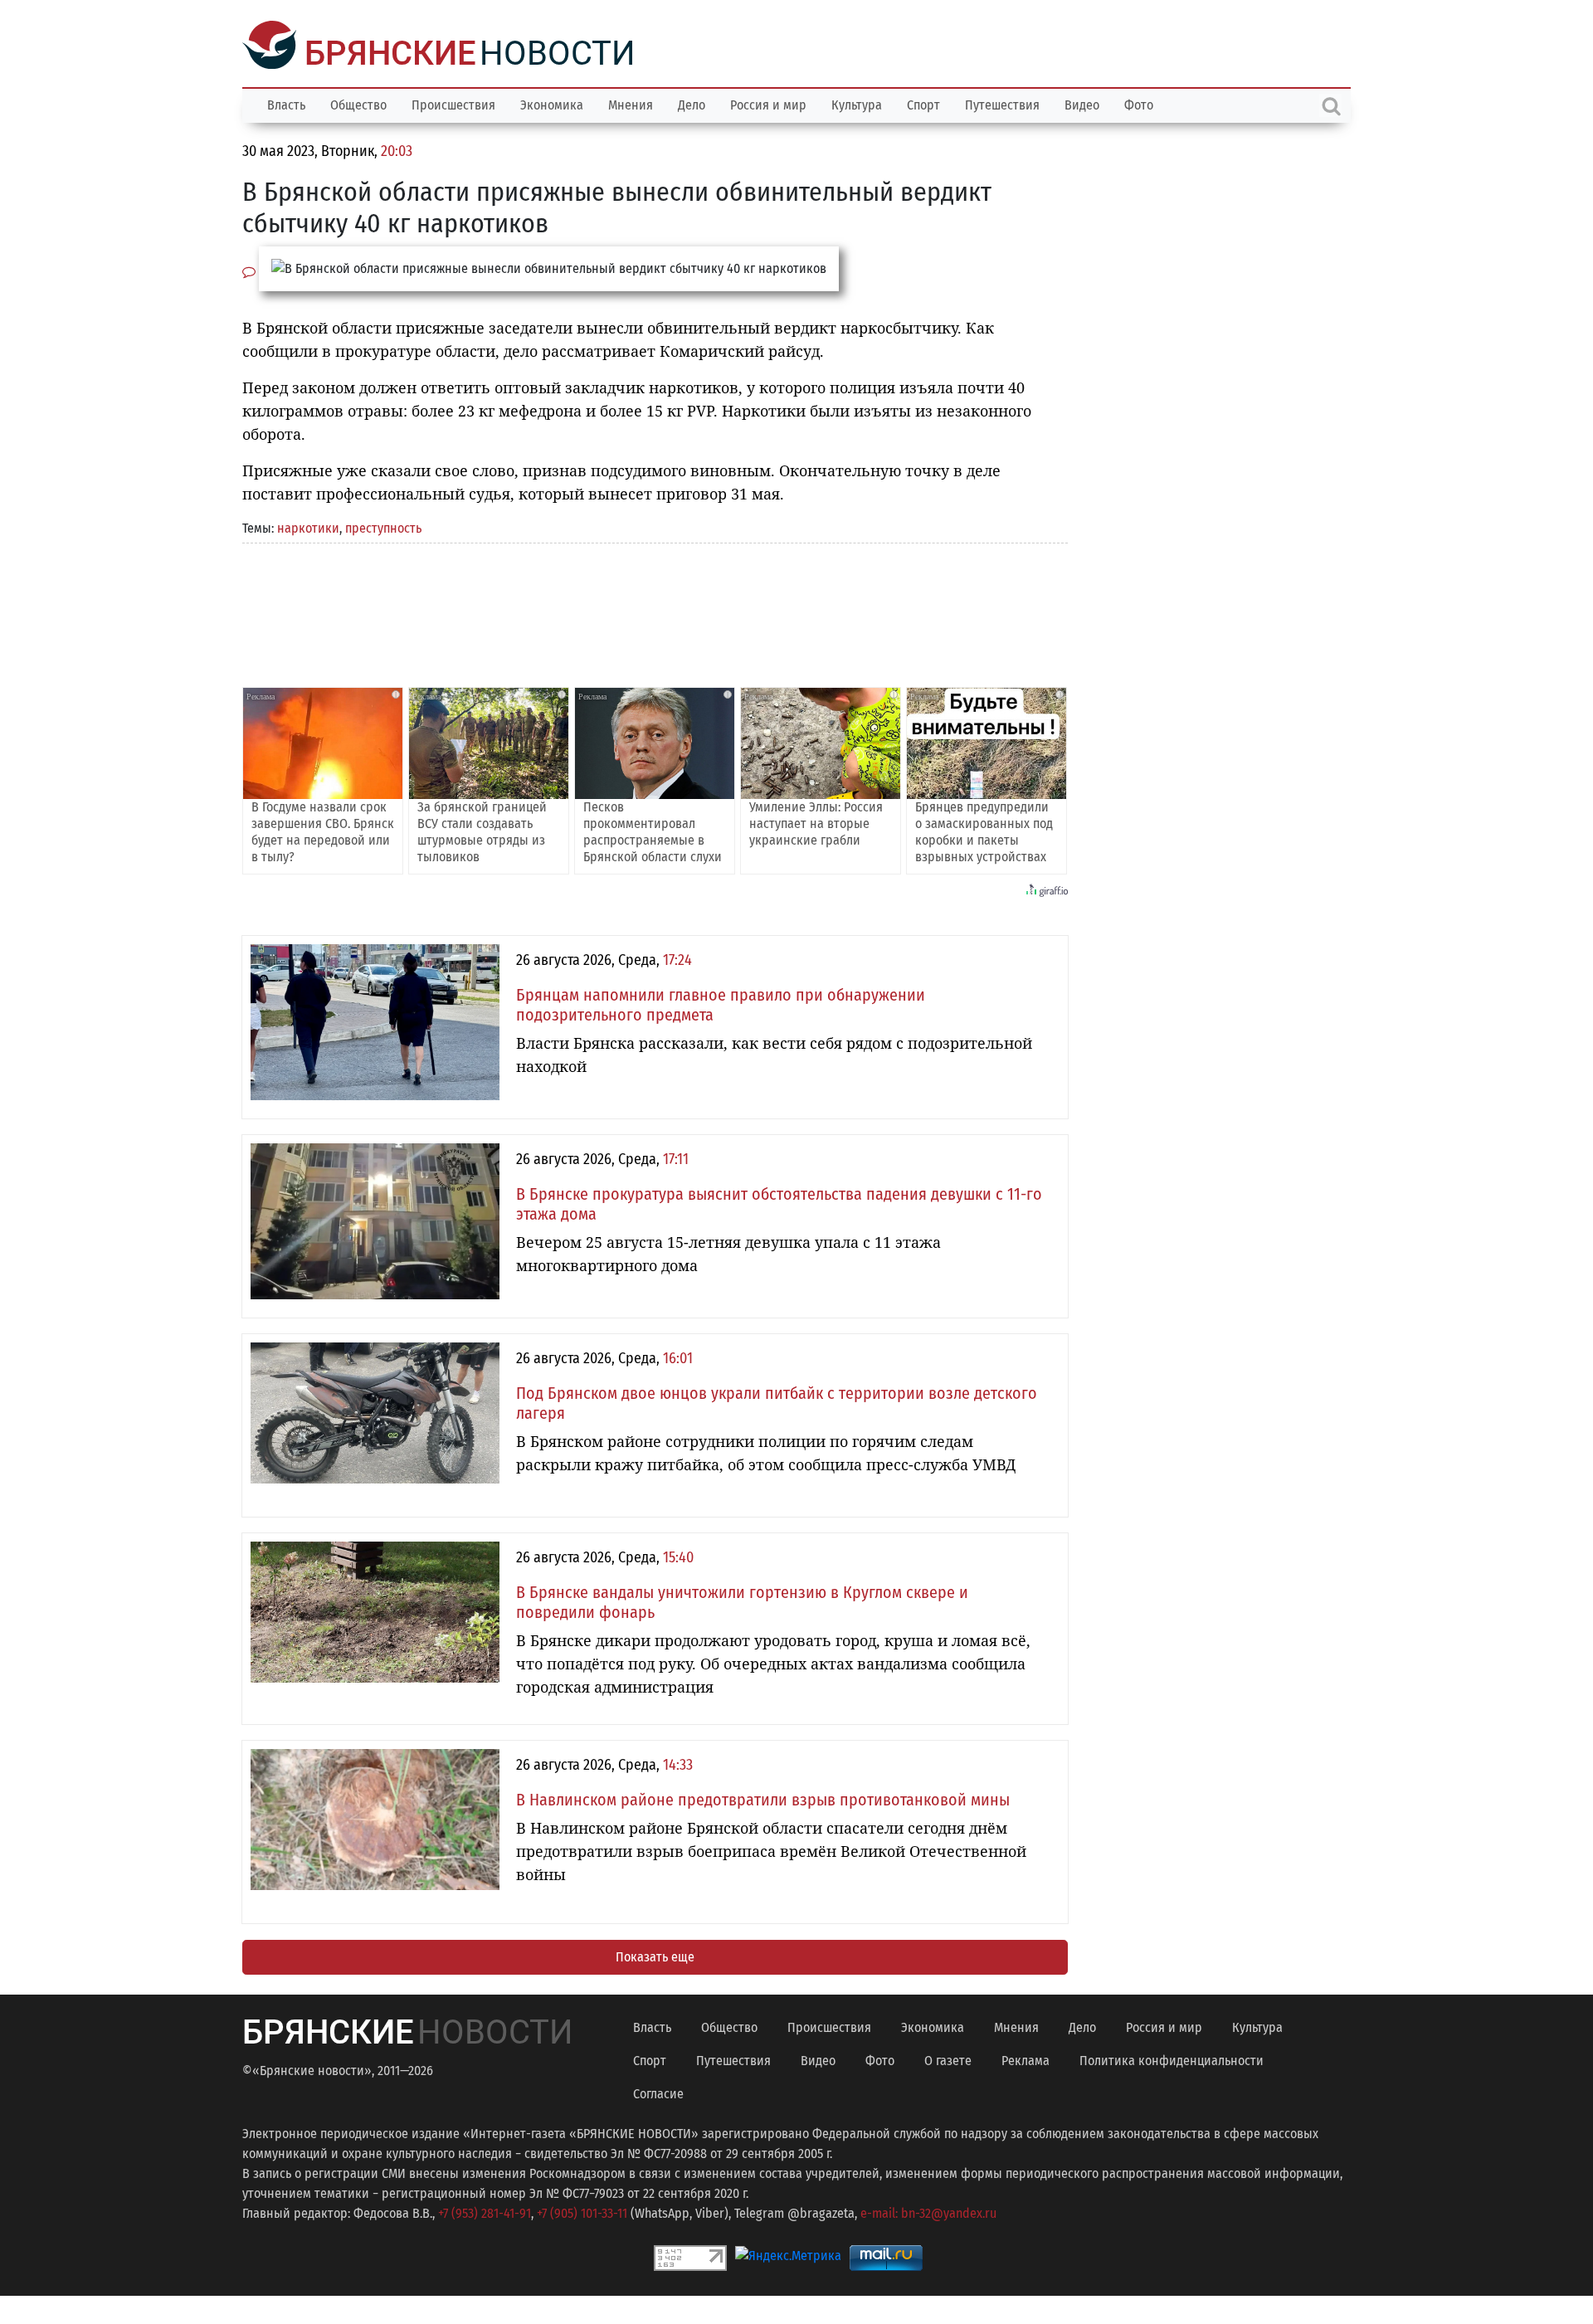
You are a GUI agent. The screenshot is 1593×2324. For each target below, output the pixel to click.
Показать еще (655, 1955)
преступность (383, 526)
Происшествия (453, 103)
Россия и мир (768, 103)
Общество (358, 103)
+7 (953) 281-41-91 (485, 2212)
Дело (692, 103)
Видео (1082, 103)
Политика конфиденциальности (1172, 2059)
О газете (948, 2059)
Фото (1139, 103)
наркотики (308, 526)
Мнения (631, 103)
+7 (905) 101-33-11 (582, 2212)
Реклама (1025, 2059)
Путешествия (1002, 103)
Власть (286, 103)
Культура (857, 103)
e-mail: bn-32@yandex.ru (928, 2212)
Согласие (658, 2092)
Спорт (923, 103)
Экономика (552, 103)
